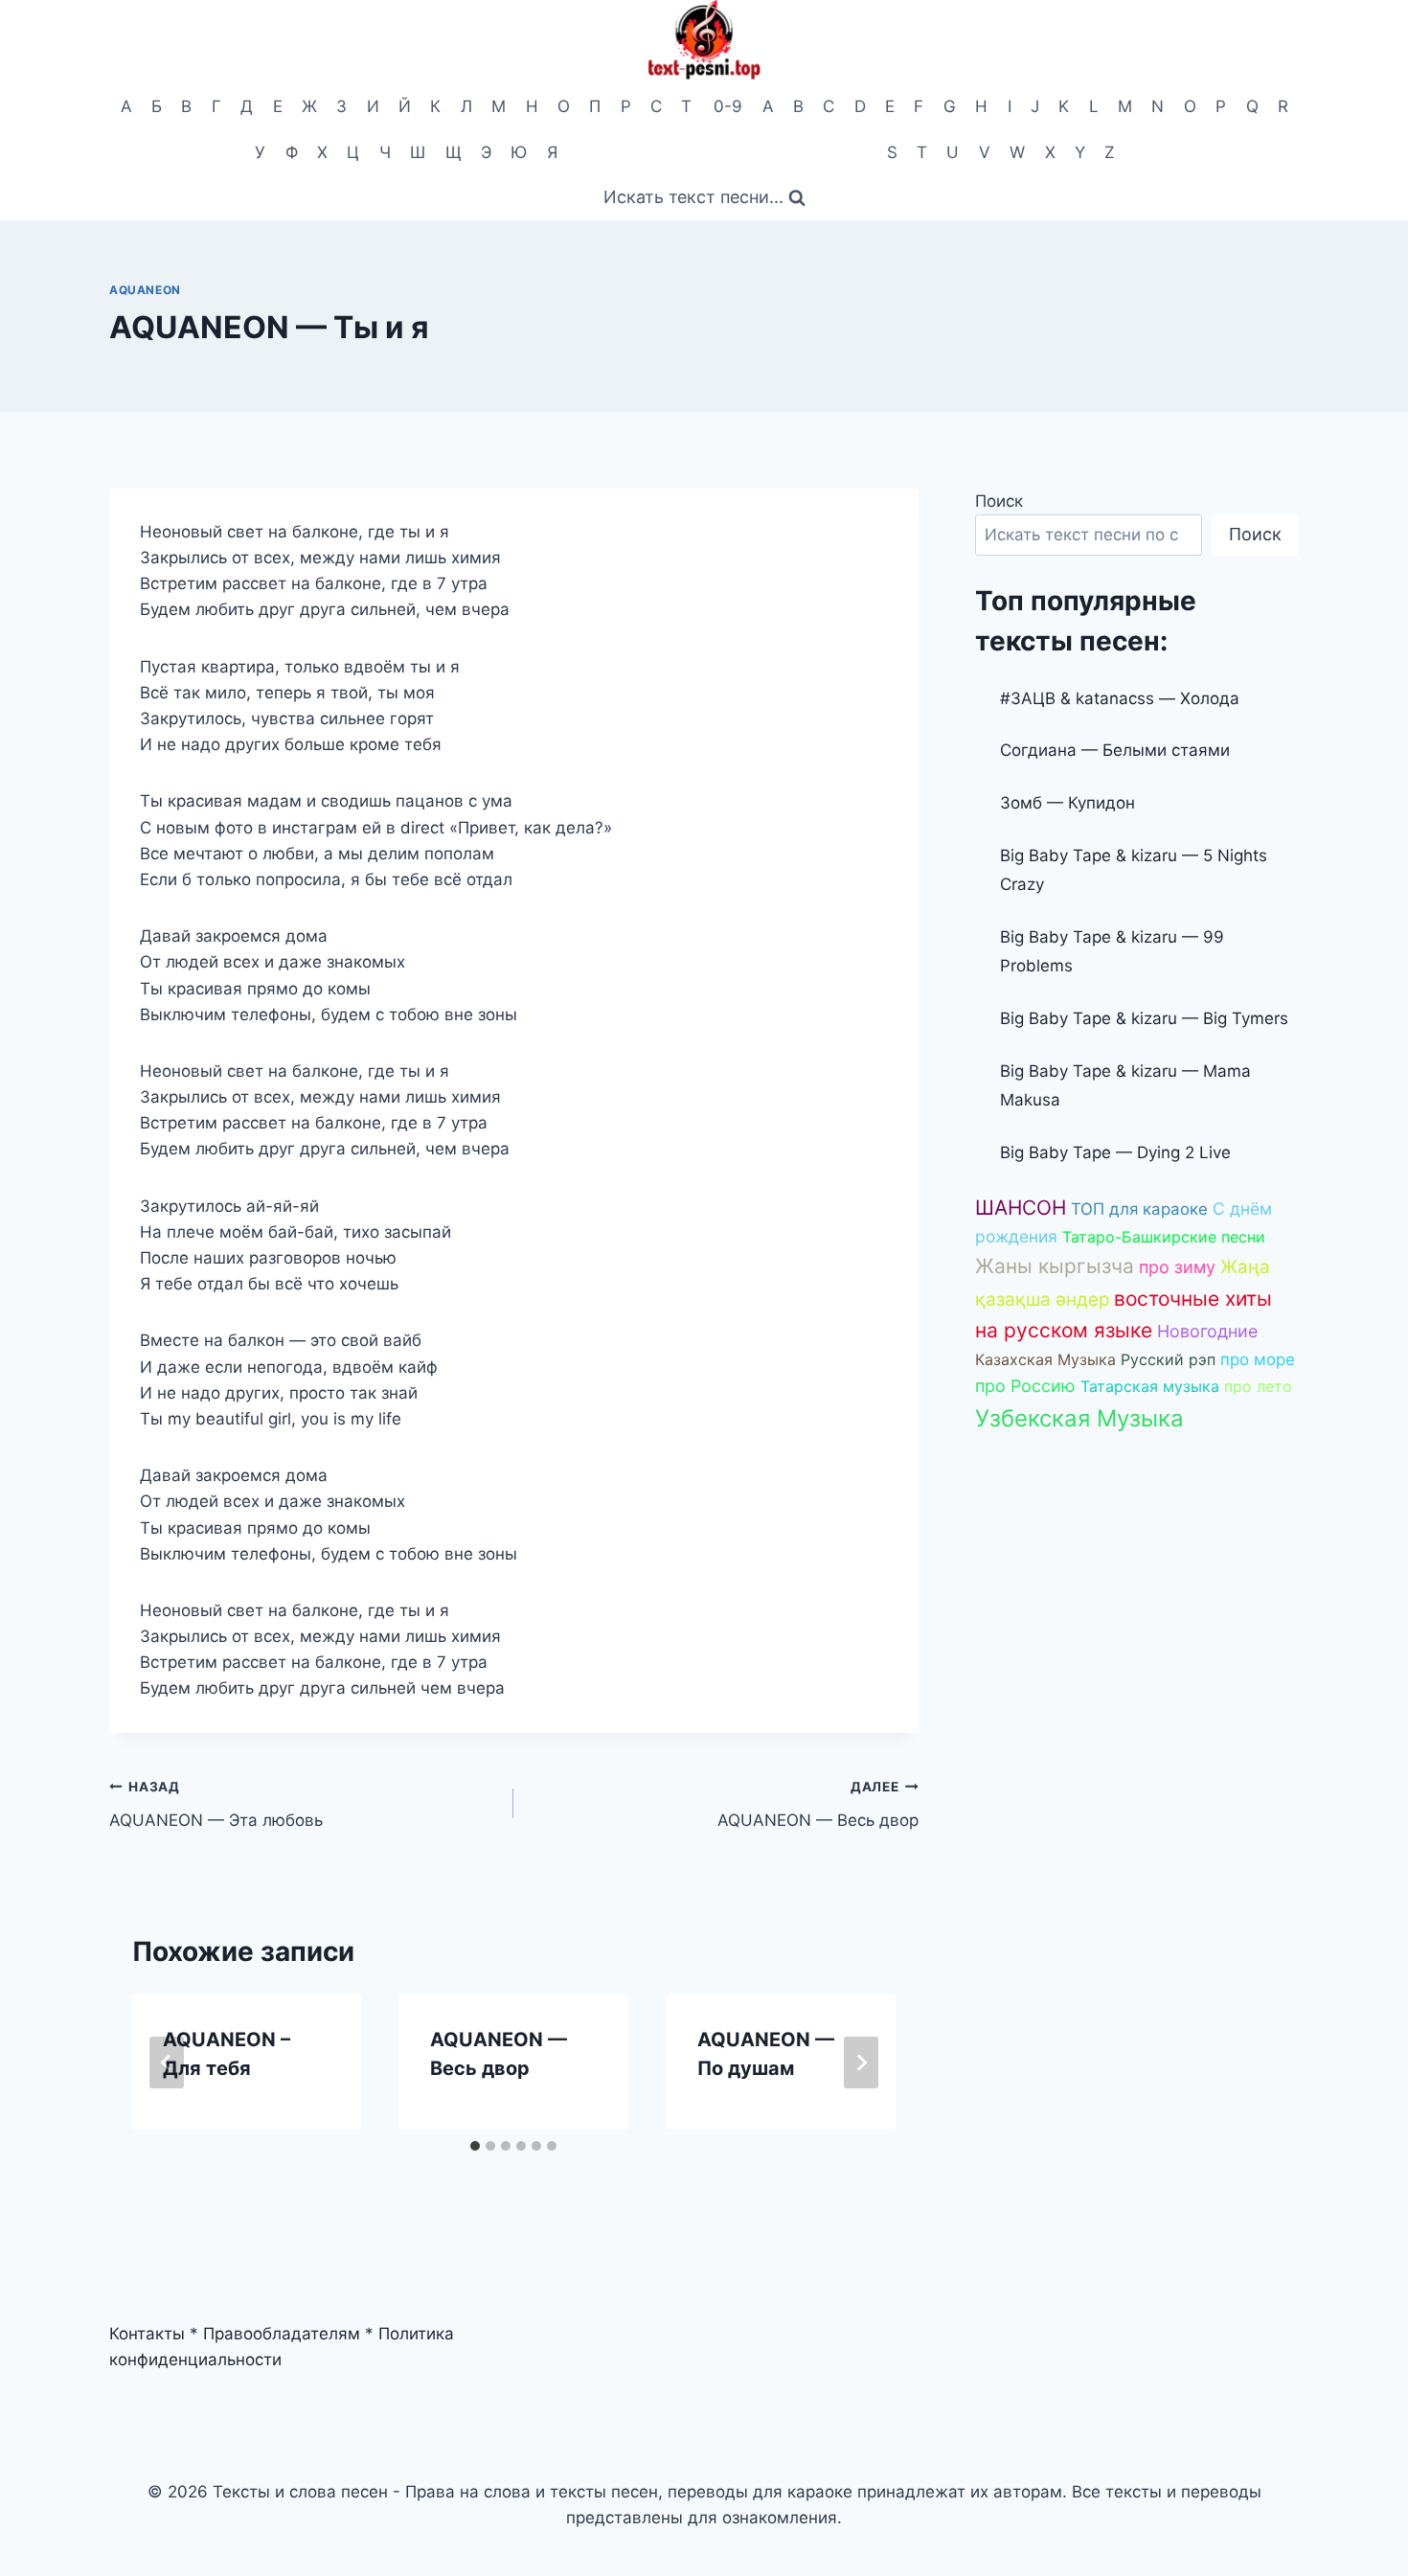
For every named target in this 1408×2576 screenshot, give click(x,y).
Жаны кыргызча (1055, 1266)
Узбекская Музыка (1079, 1418)
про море (1258, 1359)
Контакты (147, 2334)
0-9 (728, 106)
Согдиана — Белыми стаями (1115, 750)
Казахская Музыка (1045, 1359)
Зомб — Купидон (1067, 803)
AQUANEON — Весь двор (818, 1804)
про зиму (1177, 1267)
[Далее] (861, 2063)
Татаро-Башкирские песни (1164, 1237)
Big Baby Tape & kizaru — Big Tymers (1144, 1018)
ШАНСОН (1021, 1208)
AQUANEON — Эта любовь (216, 1804)
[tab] (475, 2146)
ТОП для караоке (1139, 1209)
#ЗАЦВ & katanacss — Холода (1120, 698)
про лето (1258, 1386)
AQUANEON (145, 290)
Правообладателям (282, 2334)
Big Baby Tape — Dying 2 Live (1115, 1152)
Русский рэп (1168, 1359)
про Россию (1025, 1386)
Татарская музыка (1150, 1386)
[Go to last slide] (167, 2063)
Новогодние (1207, 1331)
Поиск (999, 501)
